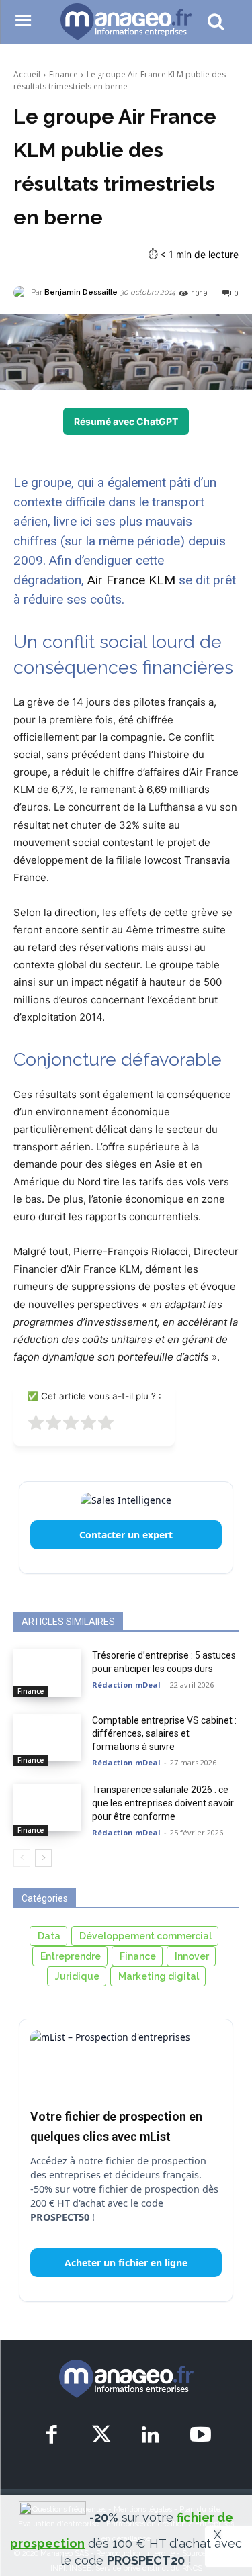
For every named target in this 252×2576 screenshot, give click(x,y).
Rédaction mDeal (126, 1685)
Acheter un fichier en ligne (126, 2263)
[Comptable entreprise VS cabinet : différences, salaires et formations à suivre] (47, 1738)
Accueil (27, 74)
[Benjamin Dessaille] (22, 293)
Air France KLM (131, 580)
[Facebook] (51, 2436)
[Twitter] (101, 2436)
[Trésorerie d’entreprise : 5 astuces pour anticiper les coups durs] (47, 1673)
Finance (64, 74)
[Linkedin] (151, 2436)
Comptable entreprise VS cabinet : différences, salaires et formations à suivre (164, 1734)
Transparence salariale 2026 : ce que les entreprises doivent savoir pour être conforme (163, 1803)
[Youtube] (201, 2436)
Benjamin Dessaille (81, 292)
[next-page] (43, 1858)
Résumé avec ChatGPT (126, 421)
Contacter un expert (126, 1535)
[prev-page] (22, 1858)
